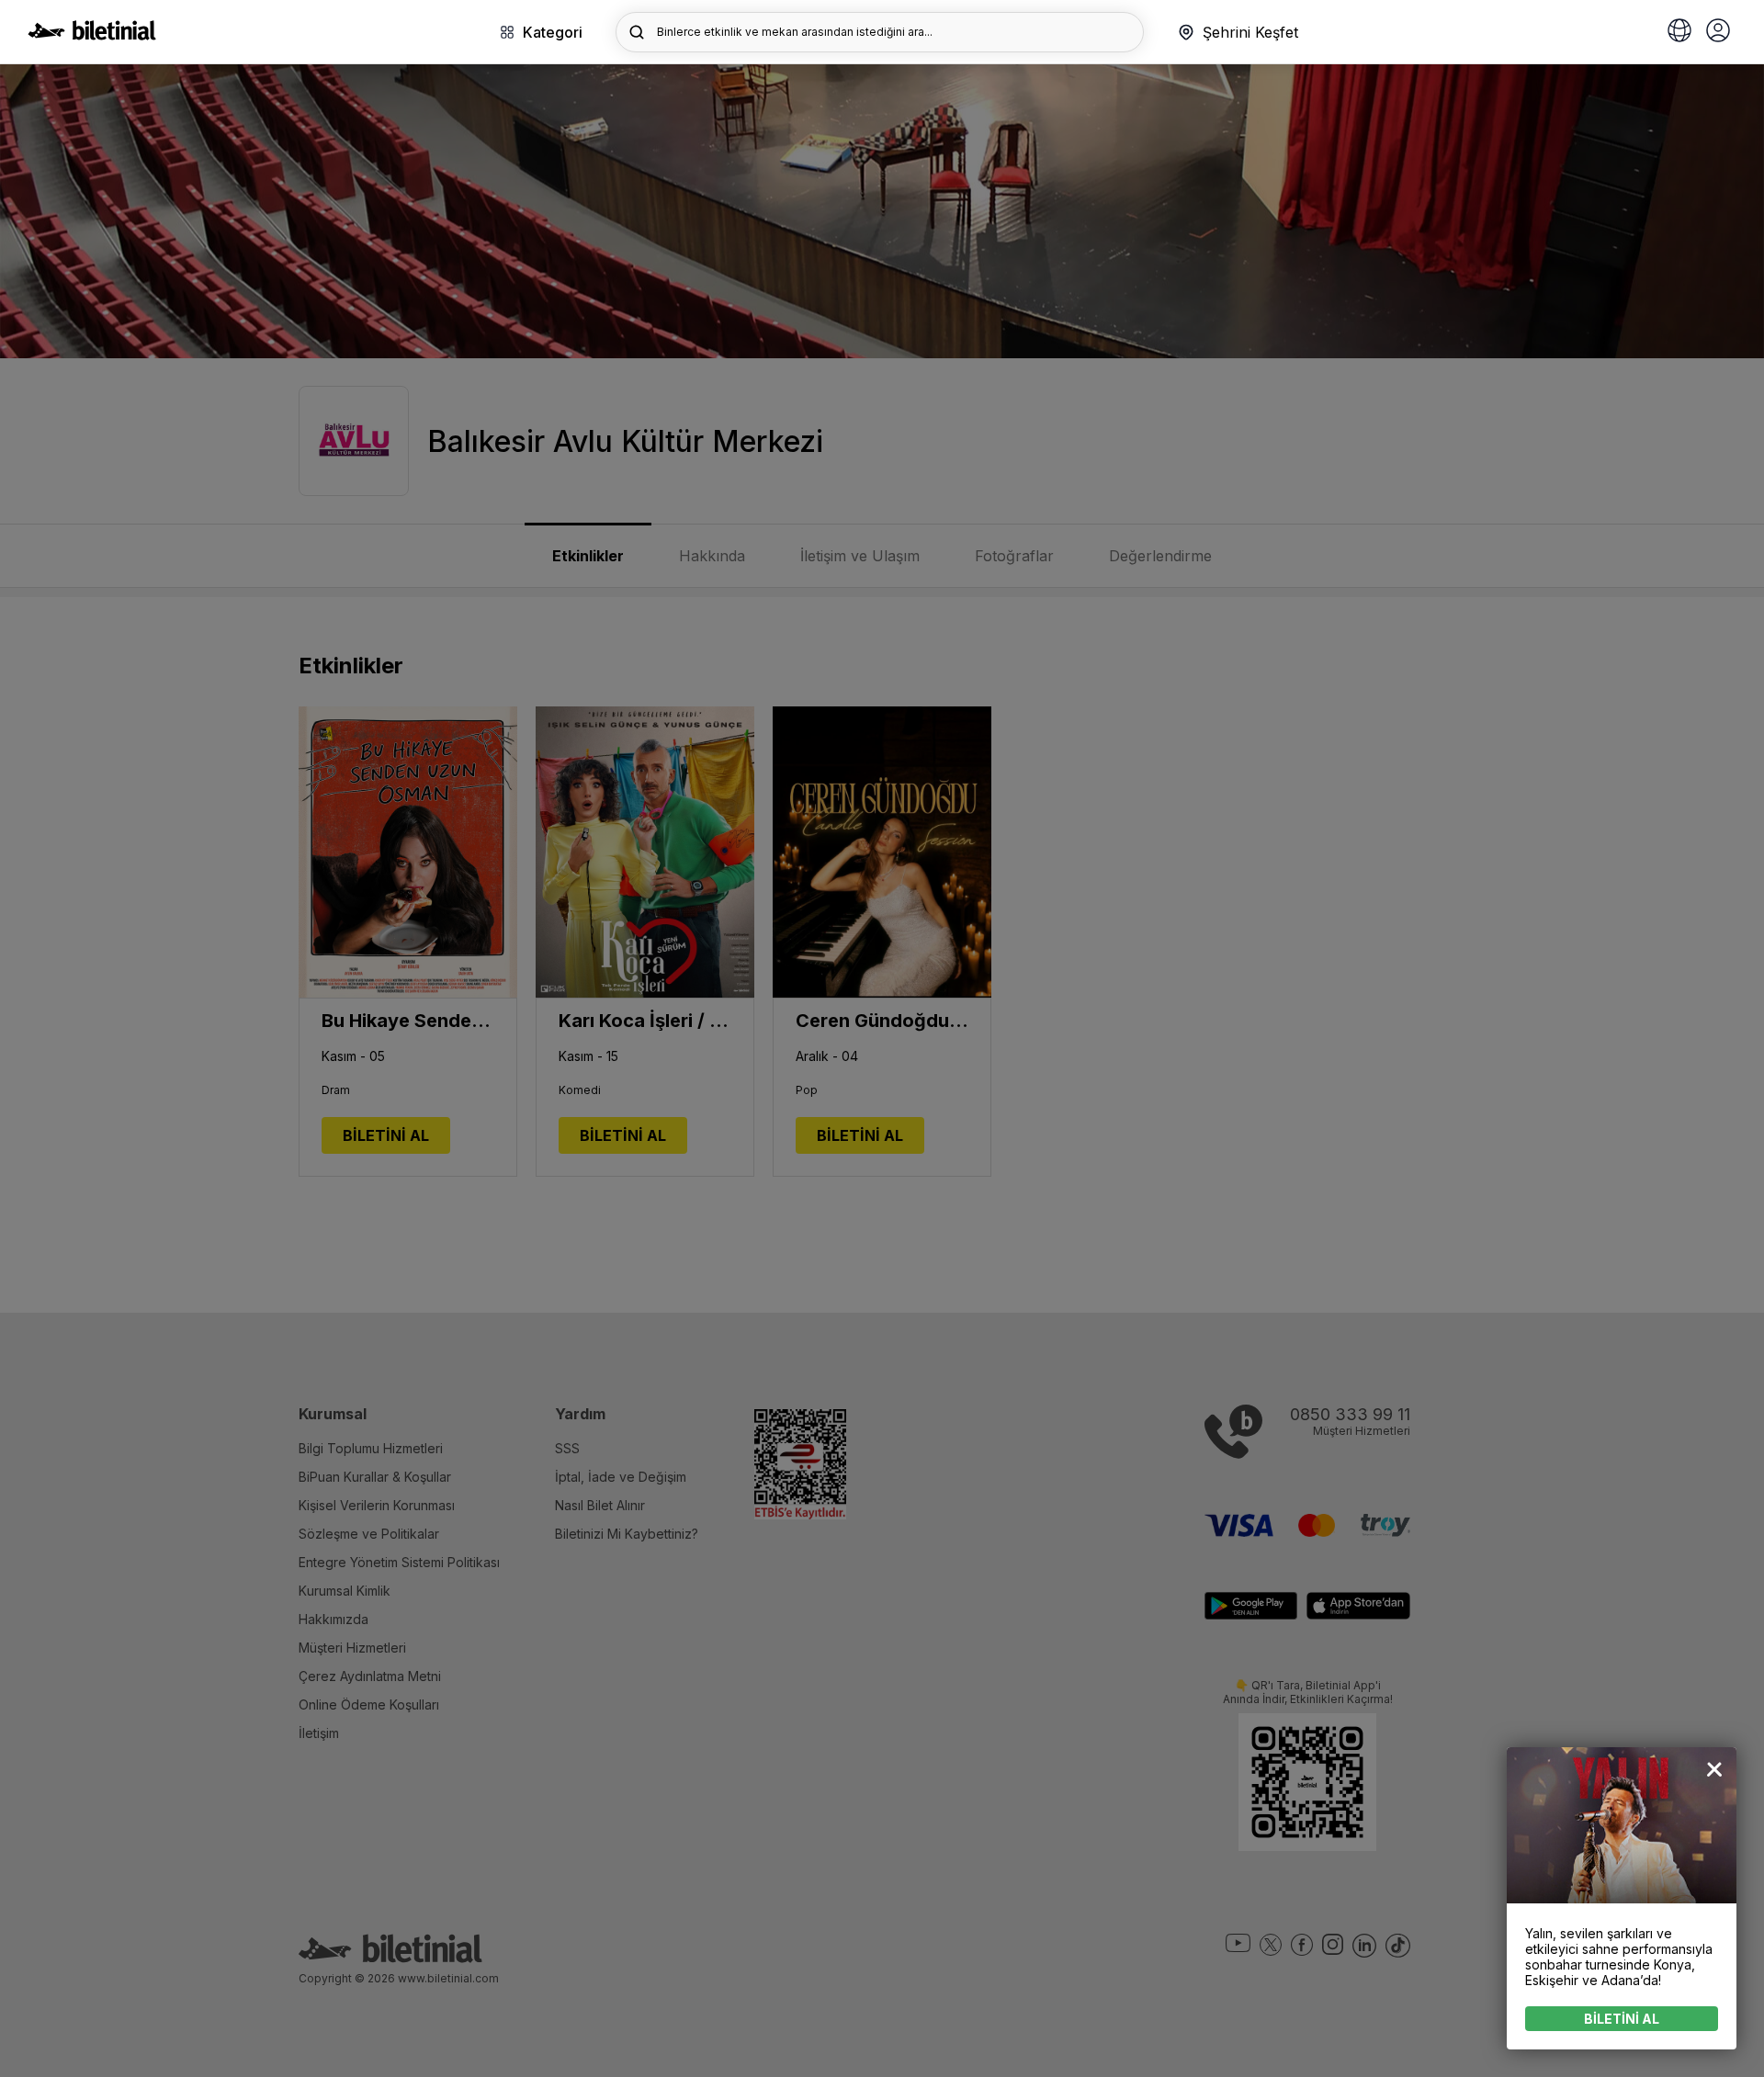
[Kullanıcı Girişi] (1718, 32)
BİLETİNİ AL (1622, 2019)
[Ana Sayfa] (92, 35)
